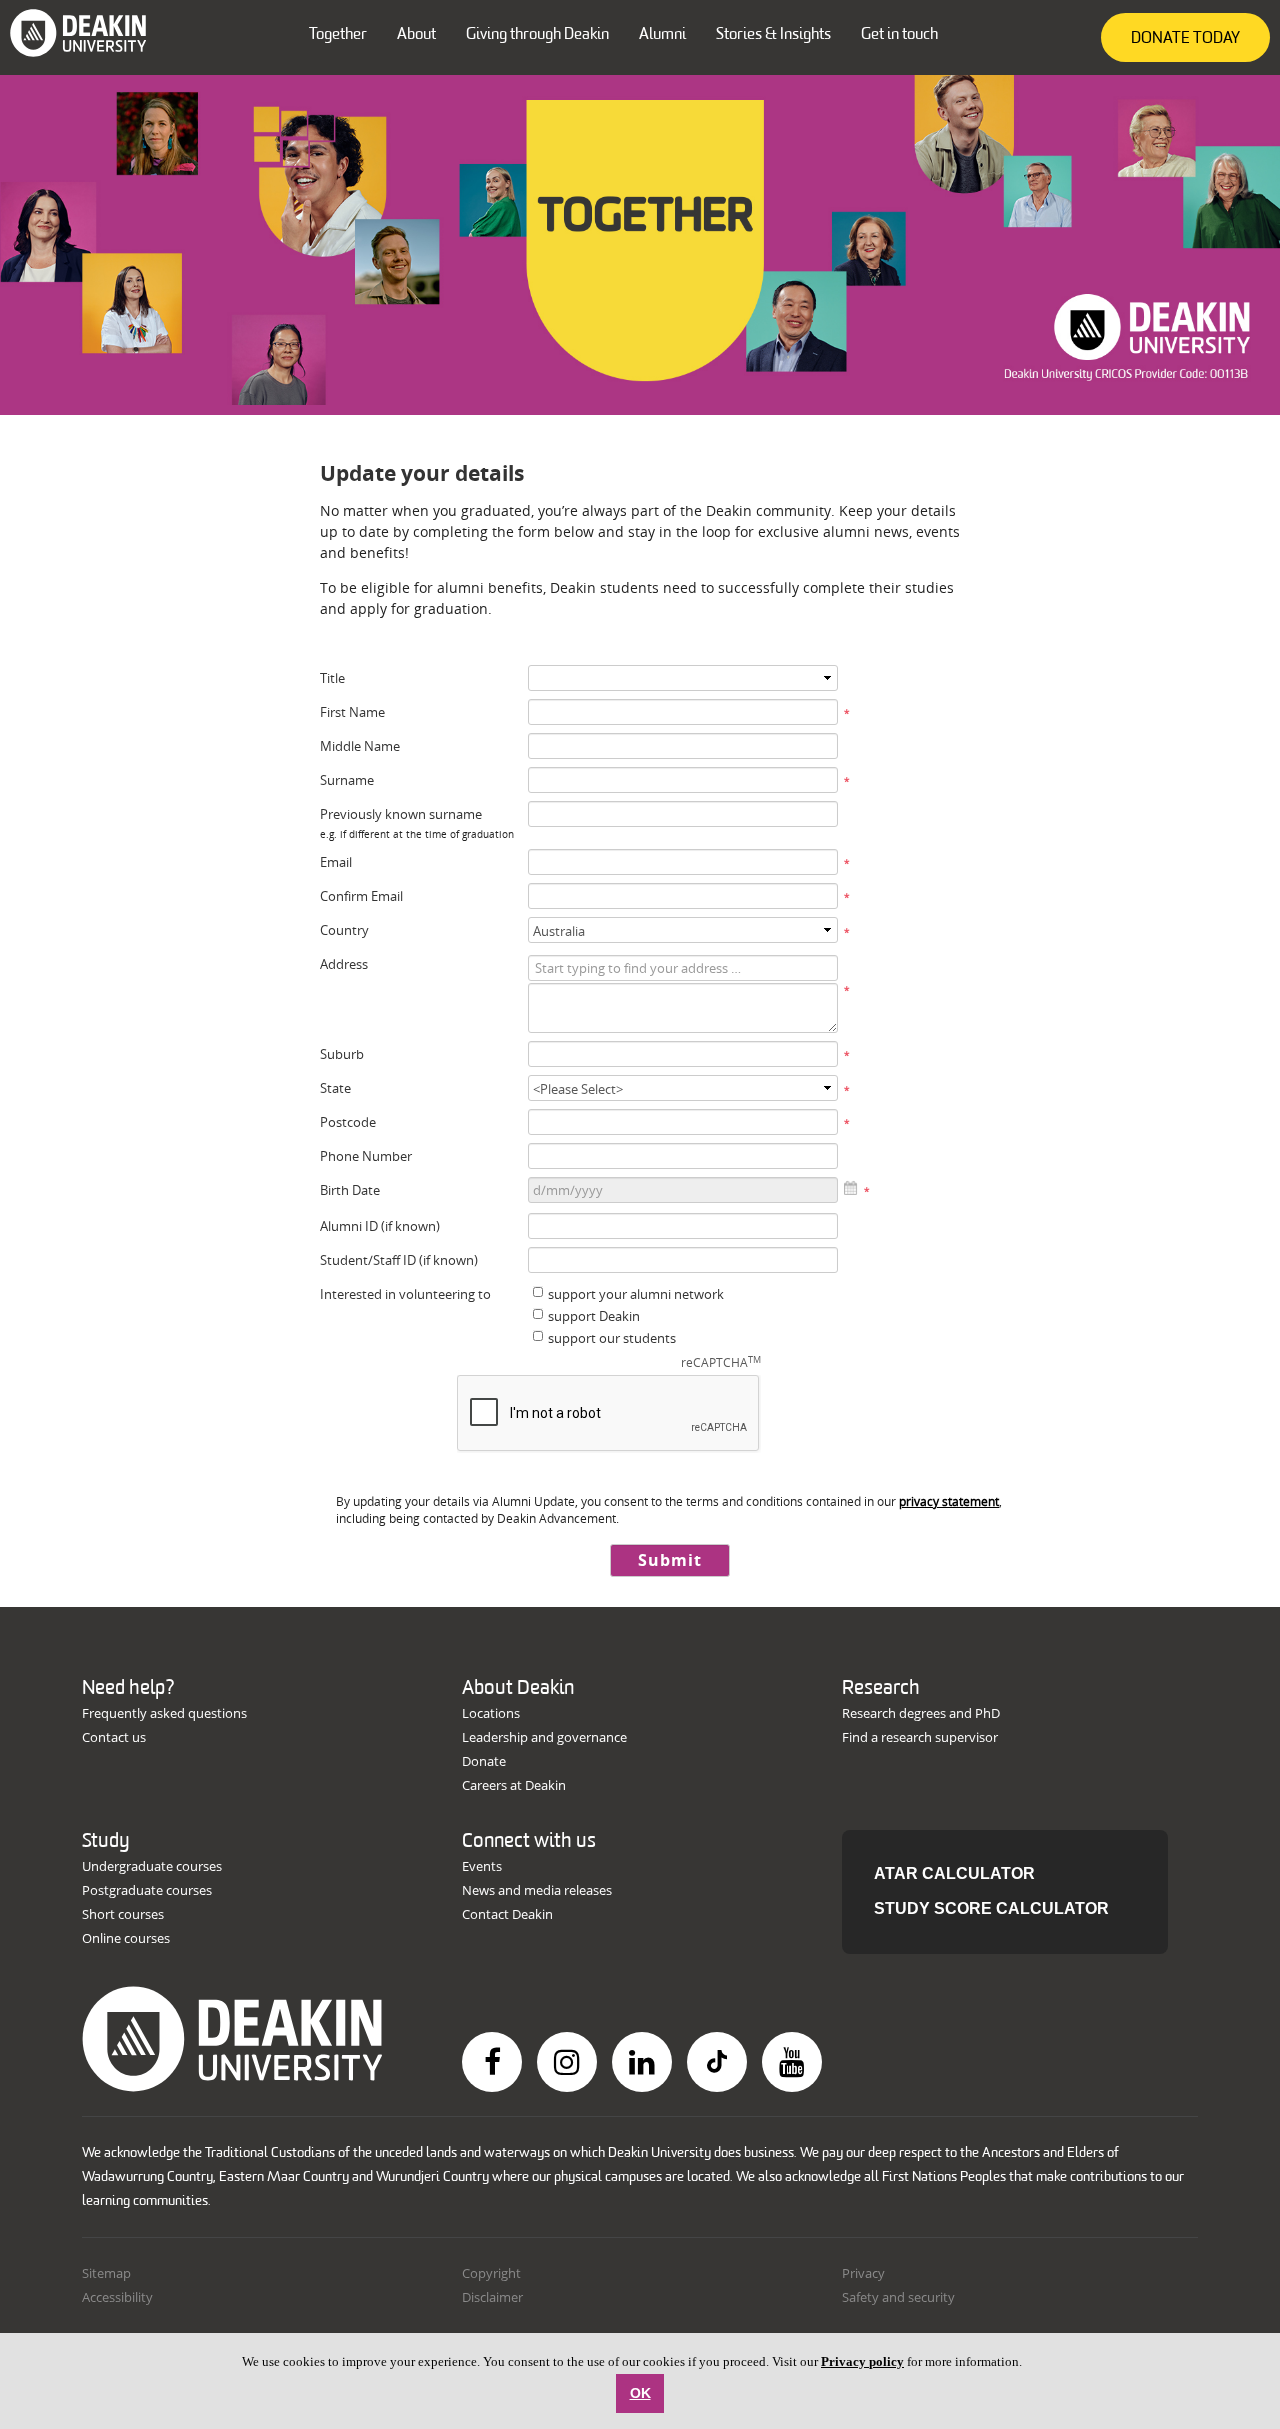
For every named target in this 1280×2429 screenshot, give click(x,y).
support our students (612, 1338)
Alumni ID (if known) (380, 1226)
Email (336, 862)
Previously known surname (401, 814)
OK (640, 2393)
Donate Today (1185, 39)
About (416, 35)
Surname (347, 780)
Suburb (342, 1054)
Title (332, 678)
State (335, 1088)
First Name (352, 712)
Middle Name (360, 746)
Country (344, 930)
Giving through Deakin (537, 35)
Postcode (348, 1122)
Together (338, 35)
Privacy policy (862, 2361)
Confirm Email (361, 896)
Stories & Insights (773, 35)
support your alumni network (636, 1294)
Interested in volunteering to (405, 1294)
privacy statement (949, 1501)
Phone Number (366, 1156)
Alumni (662, 35)
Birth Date (350, 1190)
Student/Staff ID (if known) (399, 1260)
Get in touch (899, 35)
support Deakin (594, 1316)
